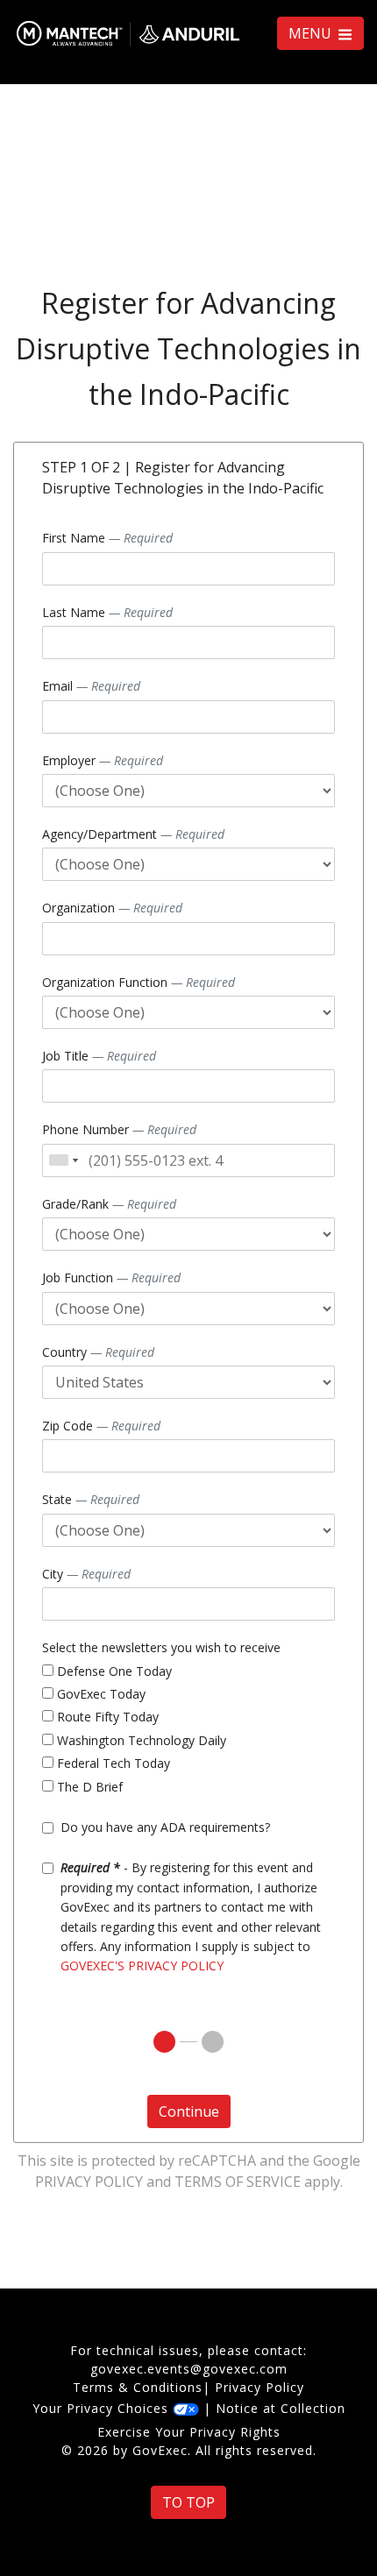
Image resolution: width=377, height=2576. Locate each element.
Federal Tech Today (112, 1763)
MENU (312, 33)
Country (98, 1352)
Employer (103, 760)
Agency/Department (133, 834)
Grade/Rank (109, 1204)
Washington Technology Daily (140, 1740)
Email (91, 686)
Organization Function (139, 982)
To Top (188, 2502)
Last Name (107, 612)
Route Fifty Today (106, 1717)
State (91, 1499)
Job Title (99, 1056)
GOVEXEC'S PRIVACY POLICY (142, 1966)
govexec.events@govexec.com (189, 2369)
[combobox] (63, 1160)
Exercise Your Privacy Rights (189, 2432)
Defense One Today (113, 1671)
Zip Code (101, 1426)
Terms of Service (238, 2182)
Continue (189, 2111)
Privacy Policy (89, 2182)
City (86, 1574)
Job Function (111, 1277)
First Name (107, 538)
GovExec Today (100, 1694)
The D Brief (88, 1787)
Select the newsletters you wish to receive (161, 1647)
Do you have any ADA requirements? (165, 1827)
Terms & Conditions (138, 2387)
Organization (112, 908)
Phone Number (119, 1129)
